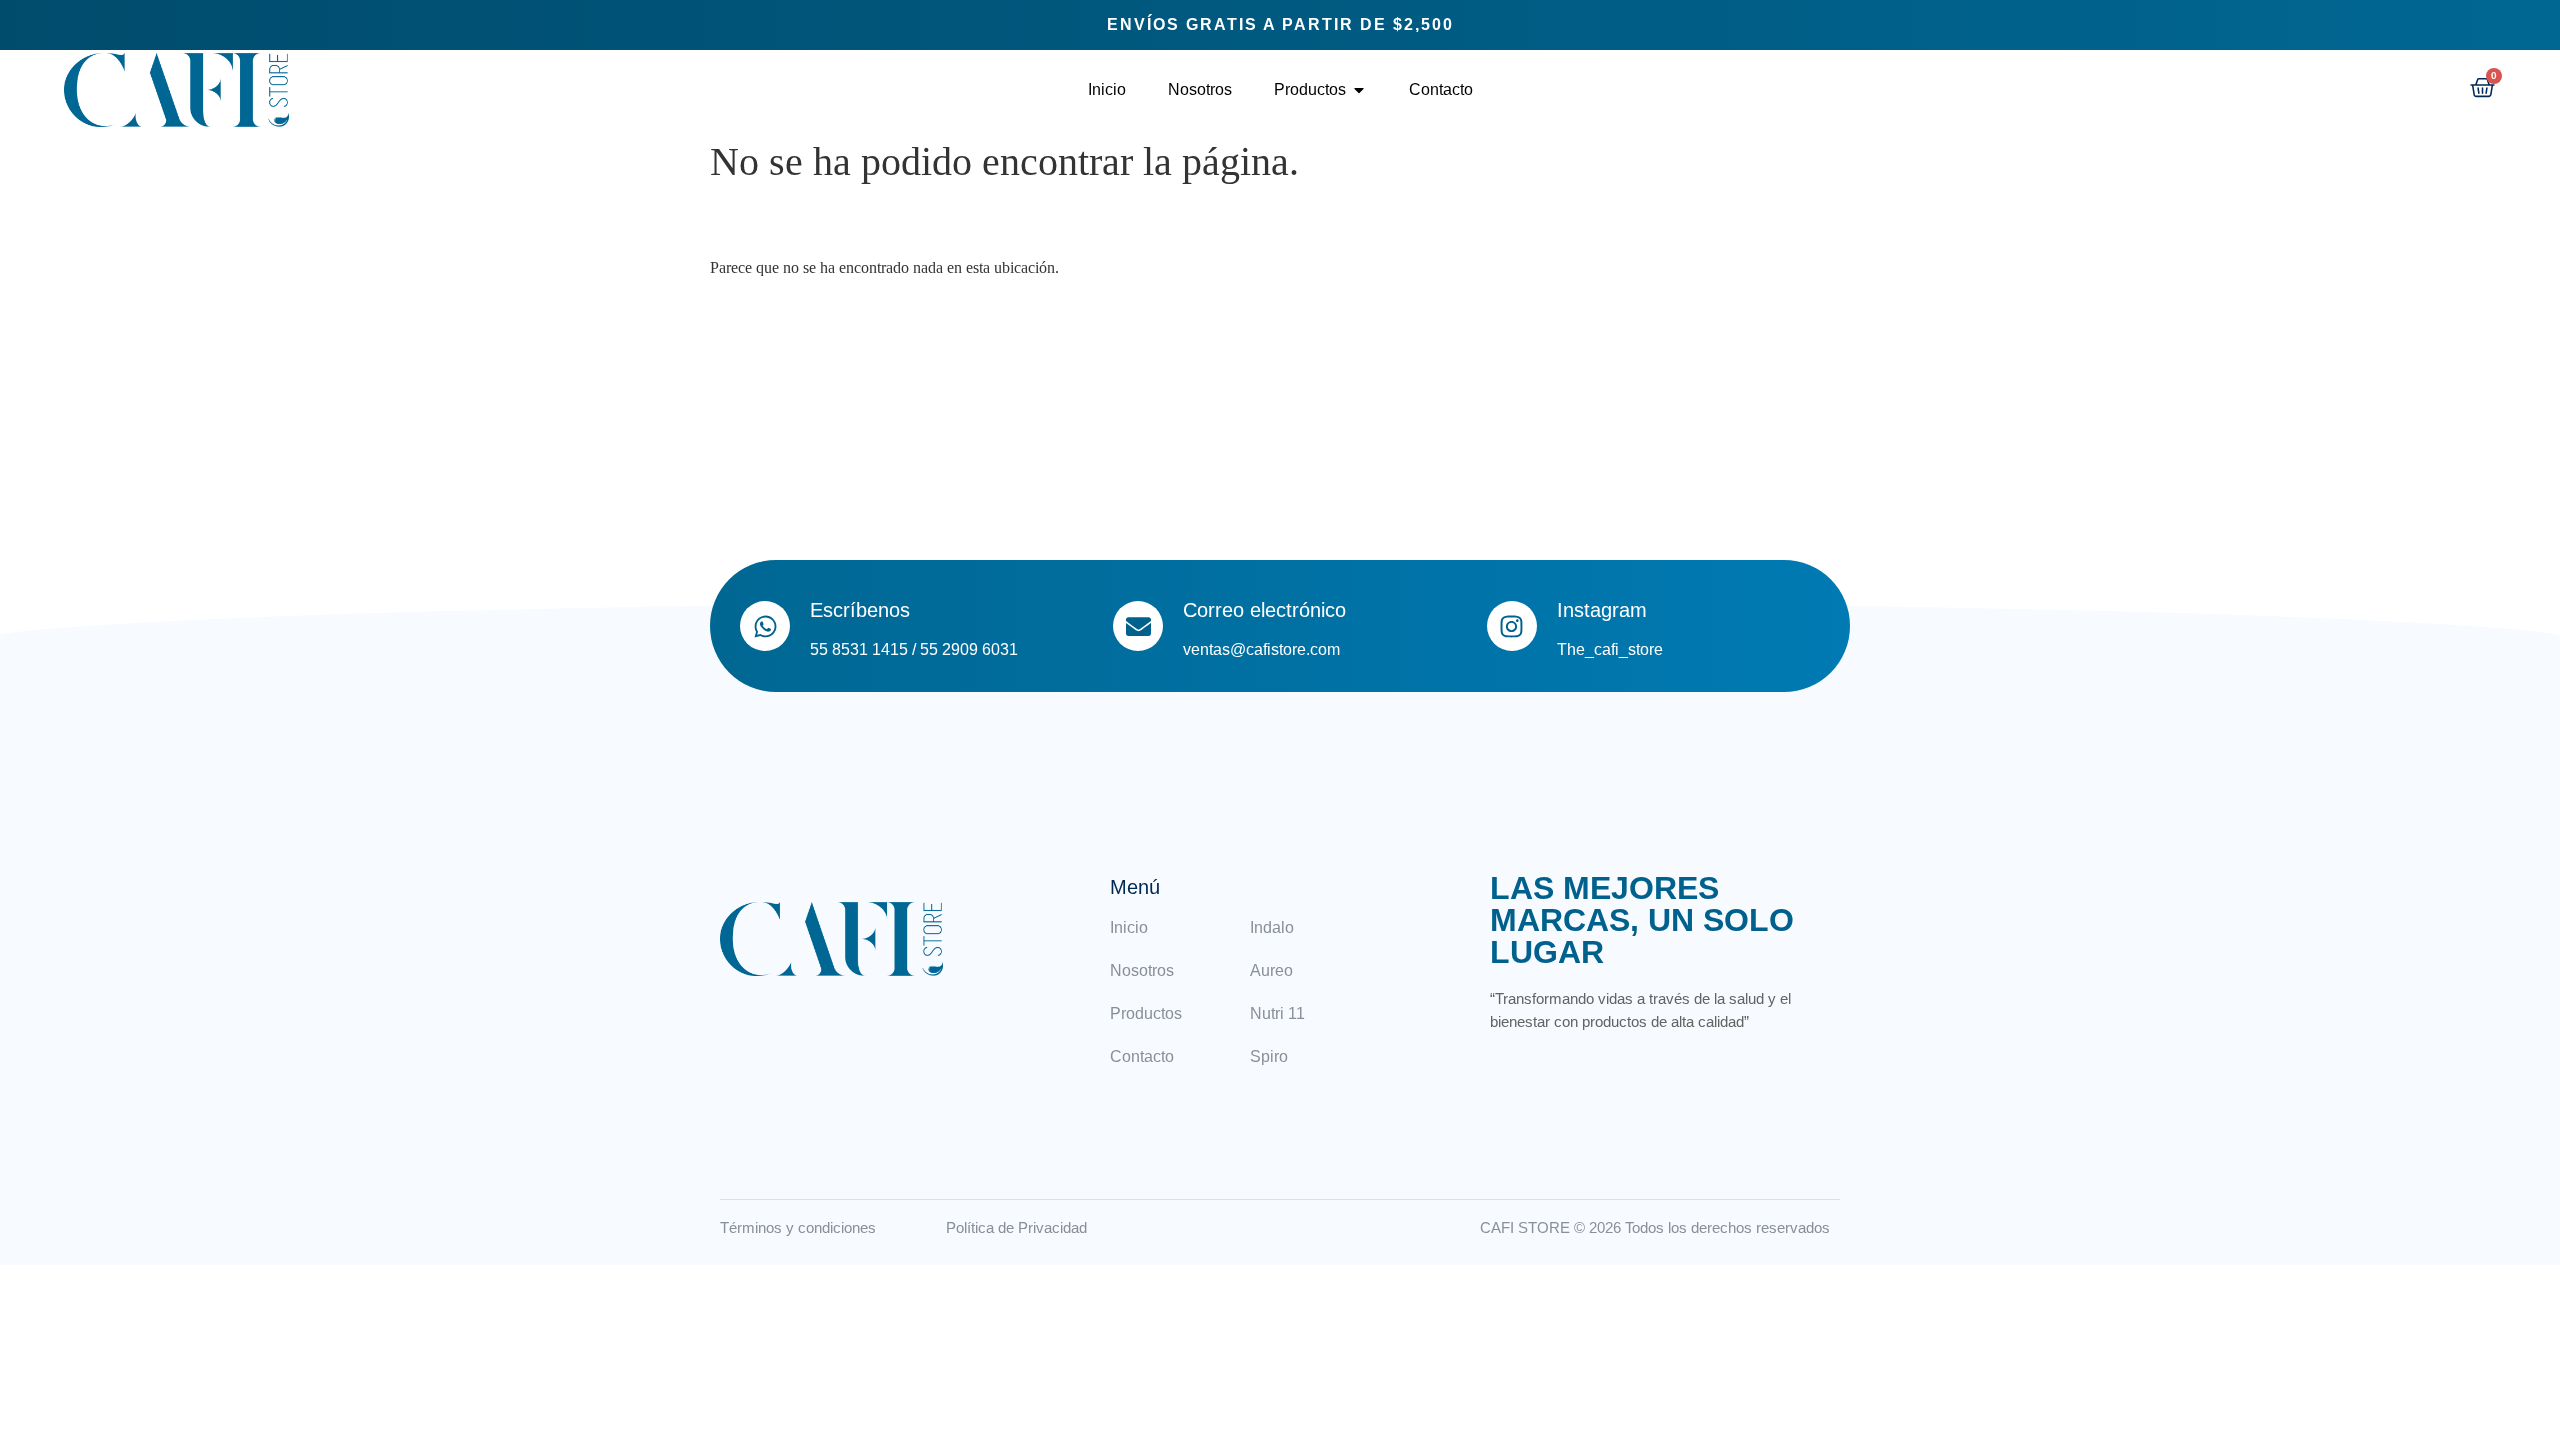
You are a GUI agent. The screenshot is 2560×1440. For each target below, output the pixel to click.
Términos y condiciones (798, 1227)
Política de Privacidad (1016, 1227)
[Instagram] (1512, 626)
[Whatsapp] (765, 626)
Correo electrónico (1264, 610)
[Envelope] (1138, 626)
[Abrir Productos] (1359, 90)
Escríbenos (860, 610)
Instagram (1602, 610)
